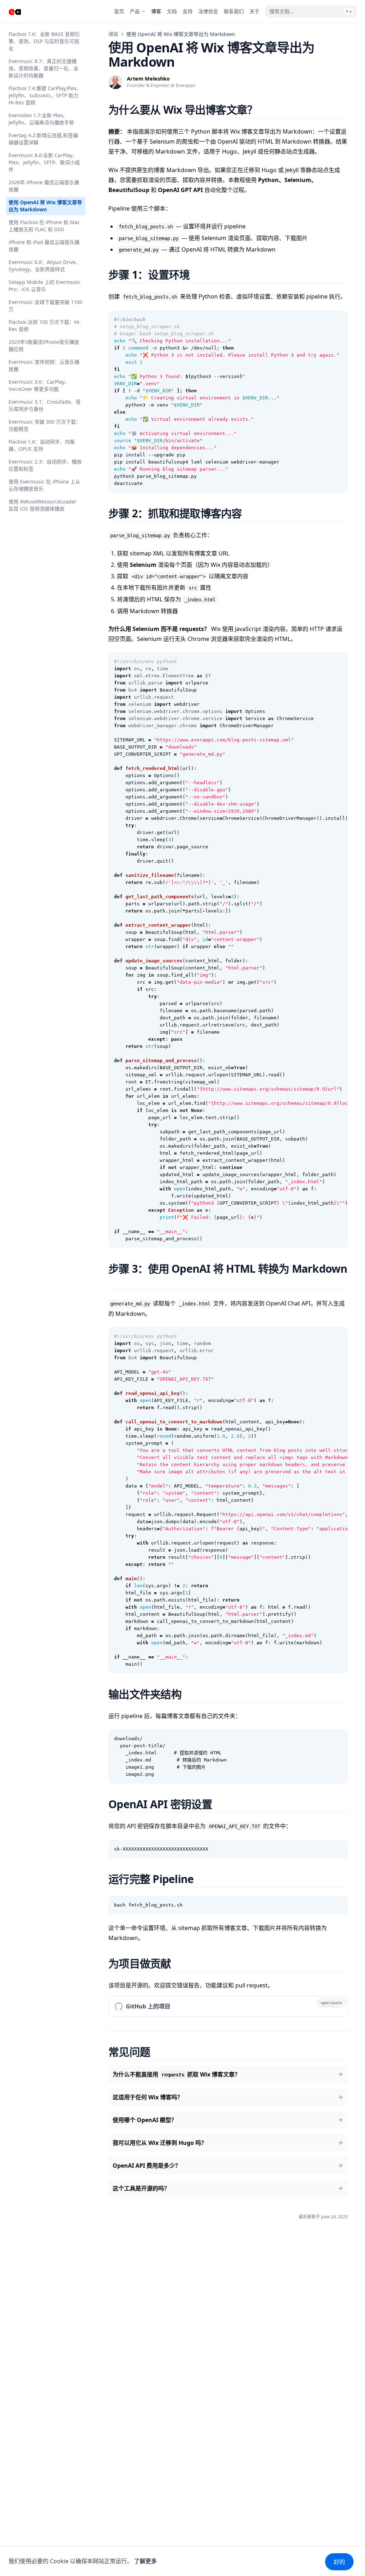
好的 (339, 2562)
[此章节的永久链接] (266, 110)
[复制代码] (339, 320)
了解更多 (145, 2561)
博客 (113, 34)
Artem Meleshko (148, 79)
